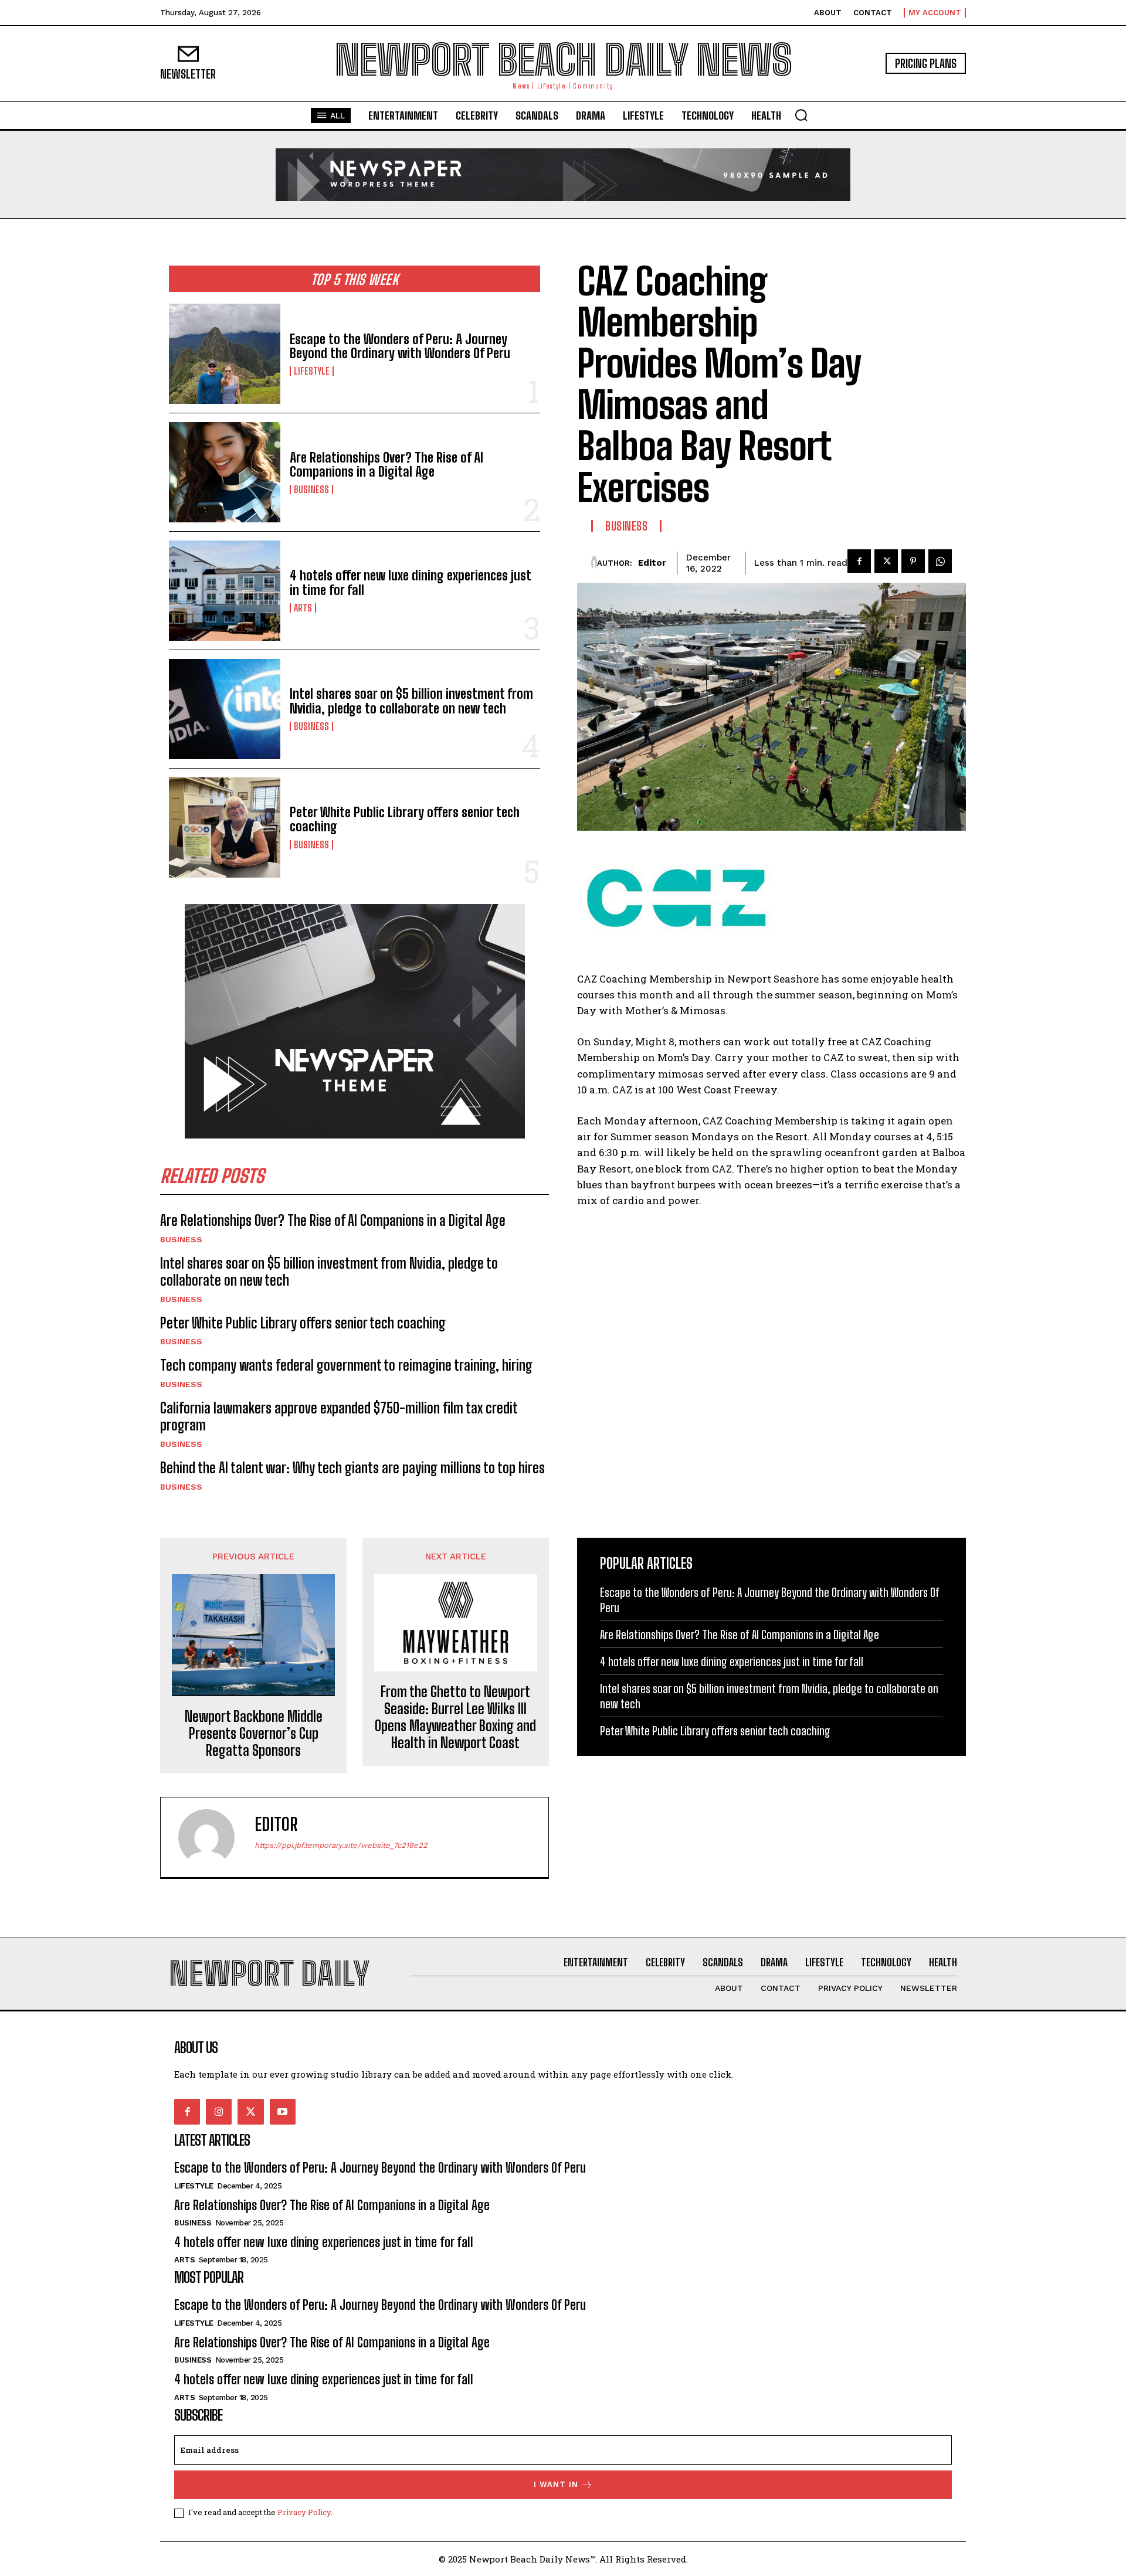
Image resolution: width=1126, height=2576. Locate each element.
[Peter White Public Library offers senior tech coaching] (225, 827)
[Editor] (594, 563)
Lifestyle (312, 371)
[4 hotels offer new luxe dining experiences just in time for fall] (225, 591)
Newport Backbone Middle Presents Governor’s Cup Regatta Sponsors (254, 1734)
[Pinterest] (913, 561)
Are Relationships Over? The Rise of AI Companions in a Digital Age (386, 465)
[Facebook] (859, 561)
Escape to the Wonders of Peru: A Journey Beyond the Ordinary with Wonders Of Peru (400, 346)
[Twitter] (886, 561)
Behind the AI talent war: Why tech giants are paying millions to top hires (352, 1468)
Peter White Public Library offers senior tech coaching (405, 819)
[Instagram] (219, 2112)
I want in (556, 2484)
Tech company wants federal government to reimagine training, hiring (346, 1365)
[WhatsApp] (940, 561)
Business (311, 490)
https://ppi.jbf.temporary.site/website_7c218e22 (341, 1845)
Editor (652, 563)
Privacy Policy (304, 2512)
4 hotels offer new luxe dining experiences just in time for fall (411, 582)
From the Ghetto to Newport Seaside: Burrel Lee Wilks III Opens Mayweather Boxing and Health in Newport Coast (455, 1717)
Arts (303, 608)
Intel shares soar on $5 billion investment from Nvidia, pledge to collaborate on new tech (411, 701)
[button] (801, 115)
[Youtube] (283, 2112)
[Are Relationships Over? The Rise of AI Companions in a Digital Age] (225, 472)
